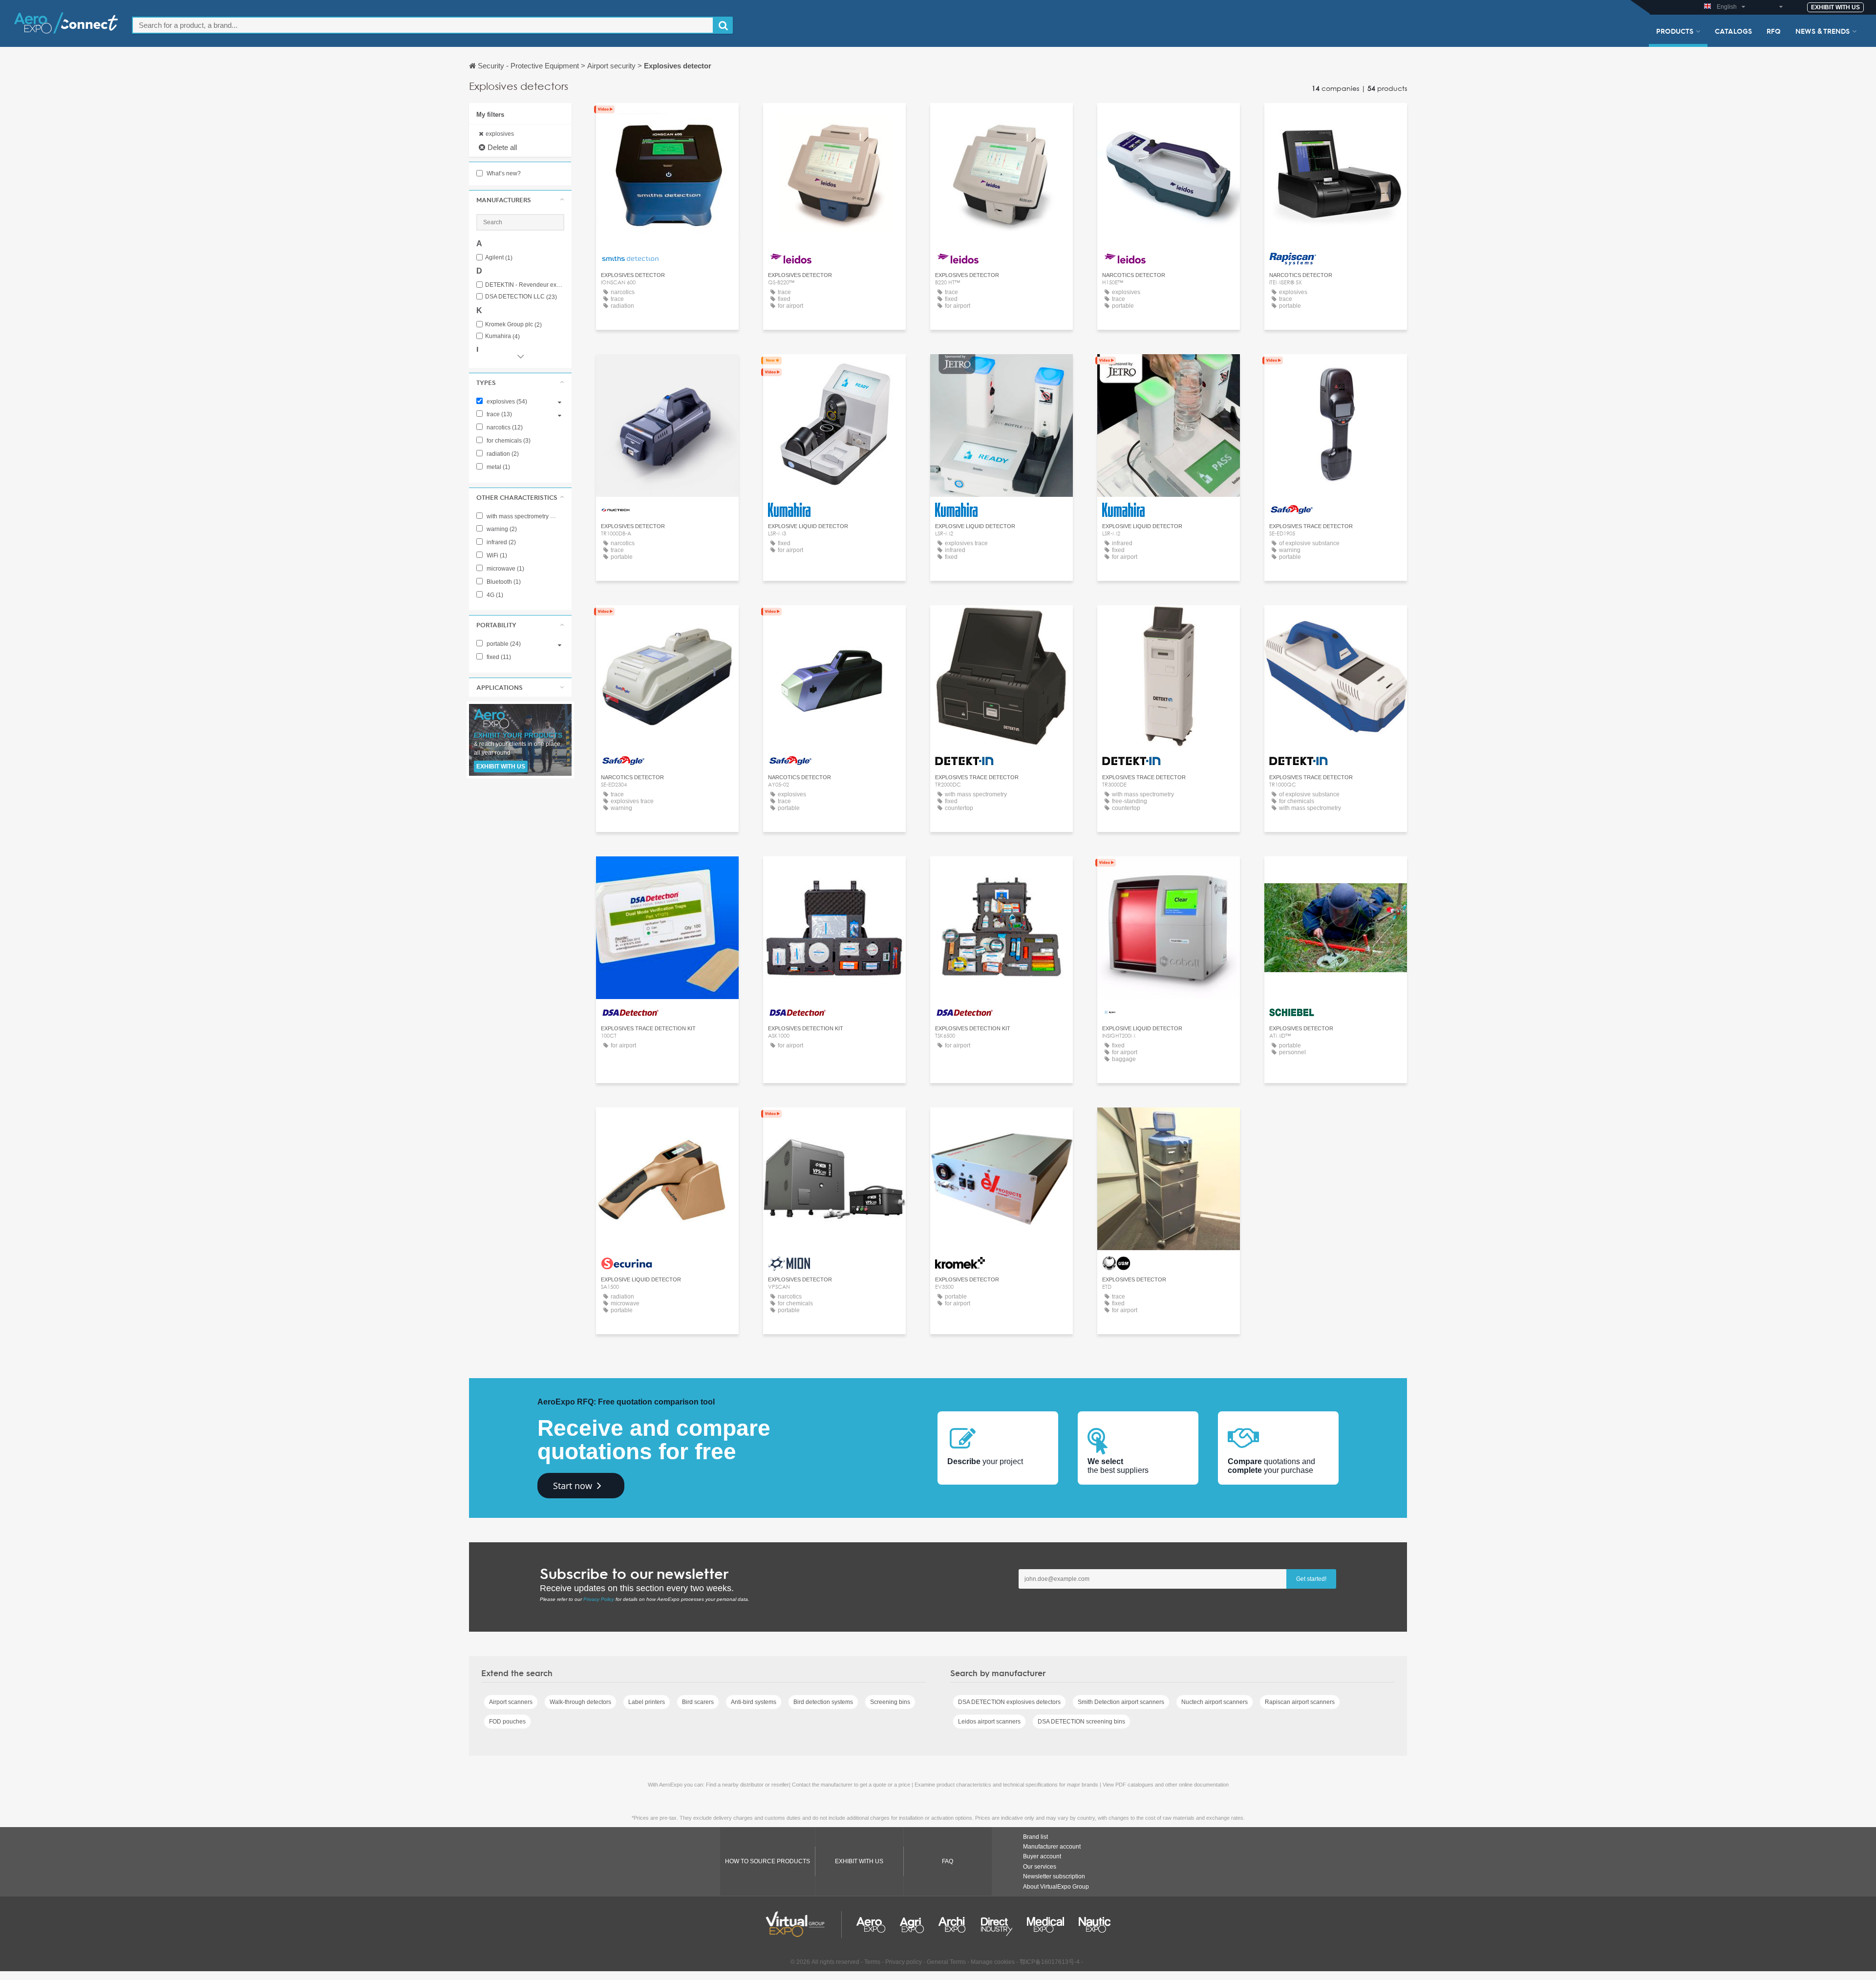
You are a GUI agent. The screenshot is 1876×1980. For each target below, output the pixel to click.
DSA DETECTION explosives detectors (1009, 1702)
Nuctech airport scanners (1215, 1702)
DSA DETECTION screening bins (1081, 1722)
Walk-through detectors (580, 1702)
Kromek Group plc (513, 325)
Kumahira (502, 336)
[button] (520, 200)
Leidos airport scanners (989, 1722)
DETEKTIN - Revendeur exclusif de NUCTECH (525, 285)
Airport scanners (511, 1702)
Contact (1336, 119)
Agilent (499, 258)
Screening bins (890, 1702)
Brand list (1035, 1837)
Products (1675, 31)
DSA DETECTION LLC (521, 297)
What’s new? (503, 173)
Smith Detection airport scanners (1121, 1702)
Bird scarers (698, 1702)
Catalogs (1733, 31)
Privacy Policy (599, 1599)
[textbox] (423, 25)
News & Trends (1823, 31)
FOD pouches (507, 1722)
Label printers (647, 1702)
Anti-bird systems (754, 1702)
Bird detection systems (823, 1702)
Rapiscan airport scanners (1300, 1702)
